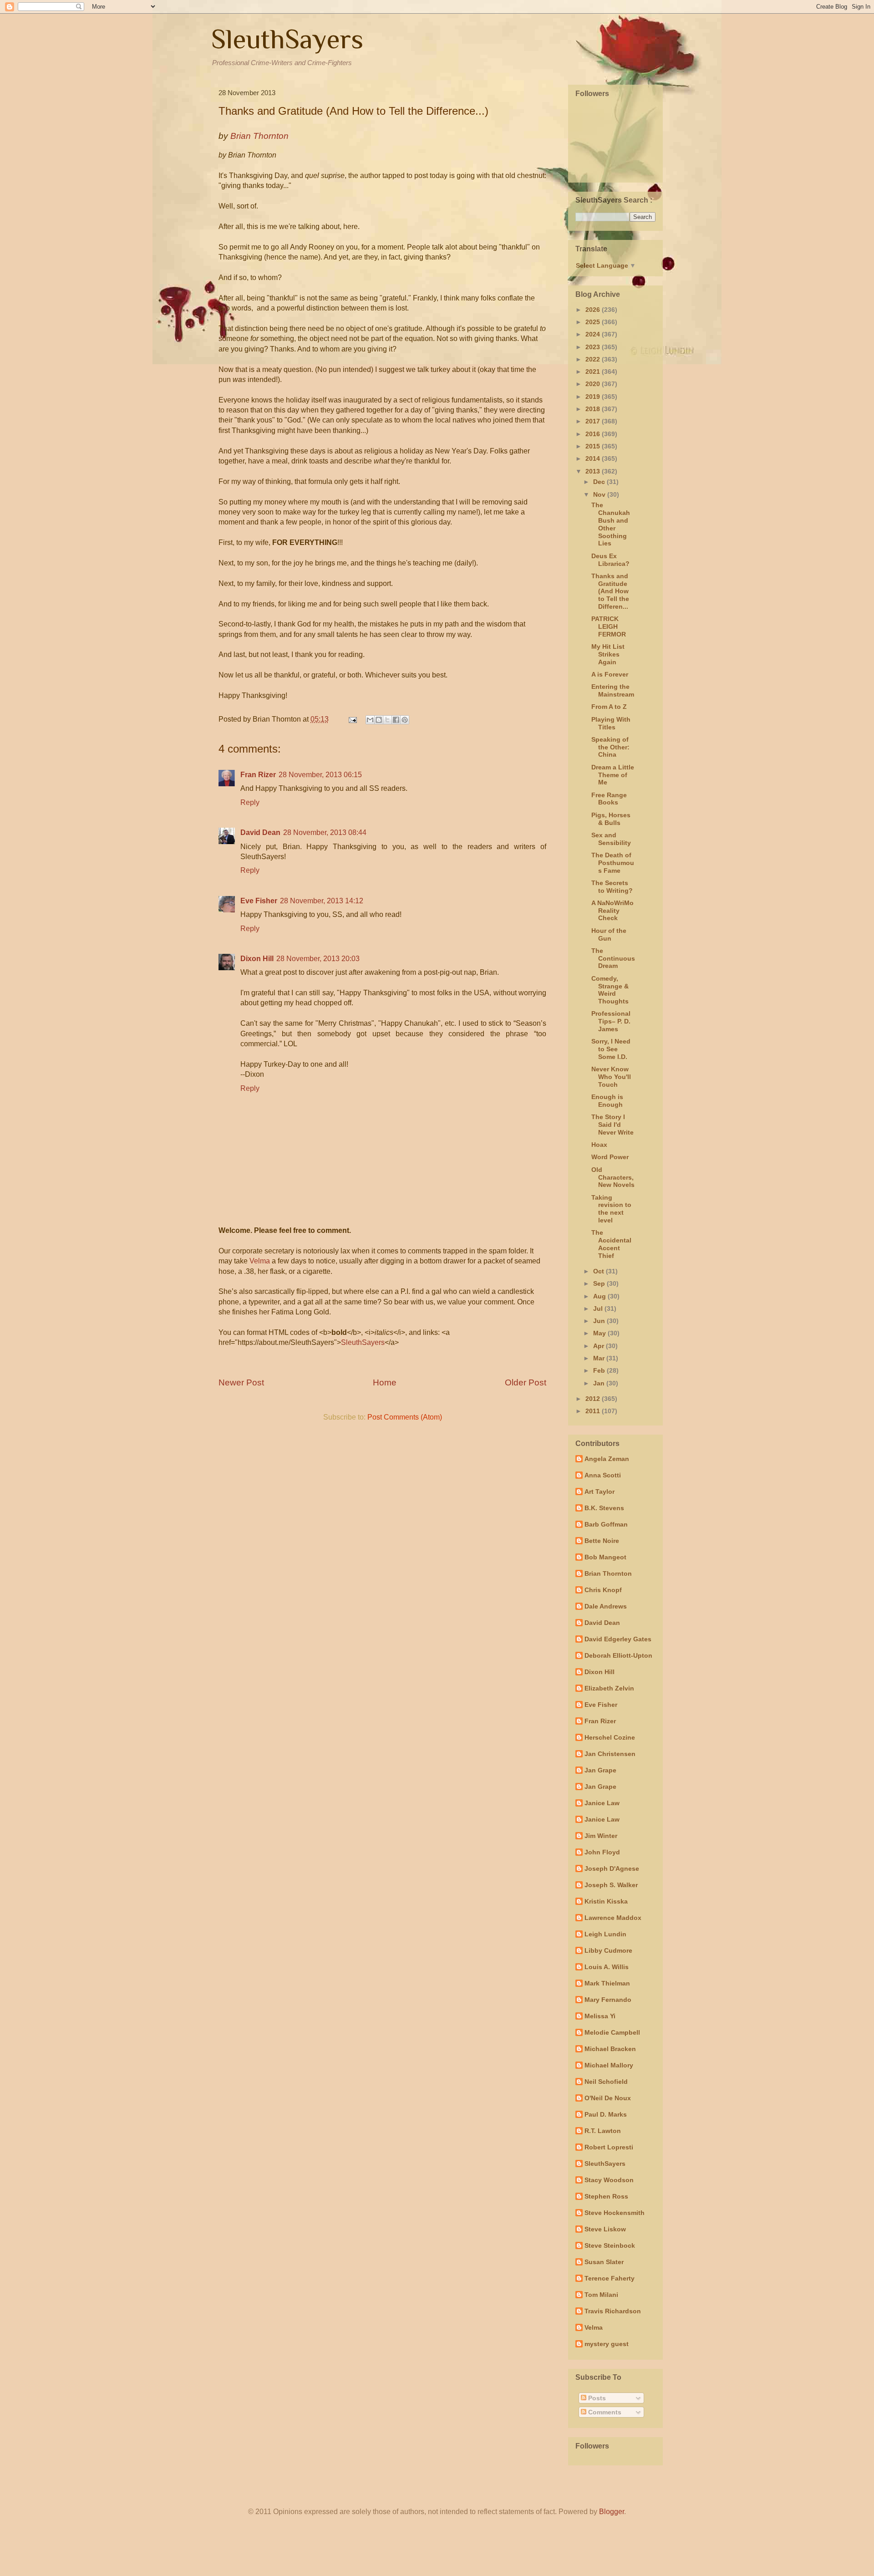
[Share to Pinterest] (405, 720)
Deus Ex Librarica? (610, 560)
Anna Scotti (603, 1475)
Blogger (612, 2512)
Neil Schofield (606, 2082)
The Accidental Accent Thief (611, 1244)
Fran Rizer (258, 775)
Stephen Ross (606, 2196)
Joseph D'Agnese (612, 1868)
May (600, 1333)
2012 (594, 1399)
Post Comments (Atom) (405, 1417)
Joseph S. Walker (611, 1885)
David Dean (260, 832)
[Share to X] (387, 720)
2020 (594, 384)
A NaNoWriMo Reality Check (612, 911)
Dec (600, 482)
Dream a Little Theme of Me (613, 775)
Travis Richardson (613, 2311)
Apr (600, 1346)
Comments (604, 2412)
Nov (600, 494)
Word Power (610, 1157)
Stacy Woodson (609, 2180)
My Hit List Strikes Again (608, 654)
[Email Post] (352, 719)
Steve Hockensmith (615, 2213)
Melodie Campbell (612, 2032)
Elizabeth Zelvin (609, 1688)
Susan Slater (604, 2262)
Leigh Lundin (605, 1934)
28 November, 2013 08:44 (325, 832)
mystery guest (607, 2344)
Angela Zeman (607, 1459)
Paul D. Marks (606, 2114)
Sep (600, 1283)
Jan (600, 1383)
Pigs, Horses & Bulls (611, 819)
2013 (594, 471)
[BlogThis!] (379, 720)
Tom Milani (601, 2295)
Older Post (526, 1382)
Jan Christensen (610, 1754)
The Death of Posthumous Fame (613, 863)
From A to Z (609, 707)
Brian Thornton (608, 1573)
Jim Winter (601, 1836)
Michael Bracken (610, 2049)
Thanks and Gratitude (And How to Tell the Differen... (610, 591)
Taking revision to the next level (611, 1209)
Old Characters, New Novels (613, 1177)
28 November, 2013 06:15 (320, 775)
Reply (250, 802)
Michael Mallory (609, 2065)
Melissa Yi (600, 2016)
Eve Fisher (259, 901)
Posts (596, 2398)
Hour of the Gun (609, 934)
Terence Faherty (610, 2278)
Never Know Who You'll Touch (611, 1077)
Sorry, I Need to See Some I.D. (611, 1049)
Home (385, 1382)
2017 (594, 421)
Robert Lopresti (609, 2147)
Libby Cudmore (608, 1950)
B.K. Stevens (604, 1508)
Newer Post (241, 1382)
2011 (594, 1411)
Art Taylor (600, 1492)
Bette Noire (602, 1541)
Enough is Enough (607, 1101)
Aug (600, 1296)
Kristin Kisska (606, 1901)
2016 (594, 434)
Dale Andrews (606, 1606)
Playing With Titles (611, 723)
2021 (594, 372)
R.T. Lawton (603, 2131)
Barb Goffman (606, 1524)
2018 (594, 409)
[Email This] (370, 720)
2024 (594, 334)
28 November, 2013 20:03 (318, 959)
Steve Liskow (605, 2229)
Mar (600, 1358)
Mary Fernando (608, 2000)
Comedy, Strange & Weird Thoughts (610, 990)
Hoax (599, 1145)
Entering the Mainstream (613, 690)
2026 (594, 310)
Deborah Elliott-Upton (618, 1655)
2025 (594, 322)
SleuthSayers (287, 39)
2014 (594, 458)
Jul (599, 1308)
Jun (600, 1321)
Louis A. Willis (607, 1967)
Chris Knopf (603, 1590)
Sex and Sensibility (611, 839)
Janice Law (602, 1803)
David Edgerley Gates (618, 1639)
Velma (260, 1261)
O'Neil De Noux (608, 2098)
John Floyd (602, 1852)
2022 (594, 359)
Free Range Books (609, 799)
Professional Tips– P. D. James (611, 1021)
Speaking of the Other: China (610, 747)
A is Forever (610, 674)
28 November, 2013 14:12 (322, 901)
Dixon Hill (257, 959)
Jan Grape (600, 1770)
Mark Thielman (607, 1983)
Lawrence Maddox (613, 1918)
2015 (594, 446)
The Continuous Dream (613, 958)
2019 (594, 397)
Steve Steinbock (610, 2245)
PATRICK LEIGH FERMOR (609, 626)
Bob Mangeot (605, 1557)
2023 (594, 347)
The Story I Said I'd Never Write (612, 1125)
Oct (600, 1271)
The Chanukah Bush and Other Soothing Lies (611, 524)
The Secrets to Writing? (612, 887)
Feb (600, 1370)
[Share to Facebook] (396, 720)
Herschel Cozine (610, 1737)
